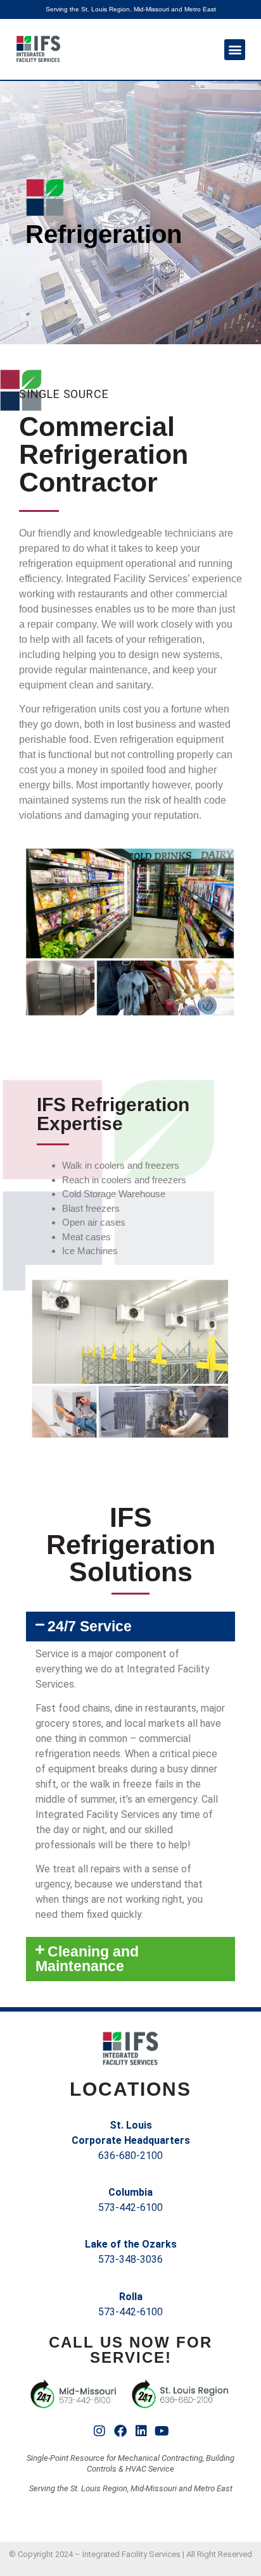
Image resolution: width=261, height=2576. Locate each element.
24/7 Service (90, 1626)
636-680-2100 (130, 2156)
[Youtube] (162, 2431)
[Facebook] (120, 2431)
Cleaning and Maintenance (87, 1959)
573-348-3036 (130, 2259)
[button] (235, 50)
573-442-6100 (130, 2207)
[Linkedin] (141, 2431)
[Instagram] (99, 2431)
